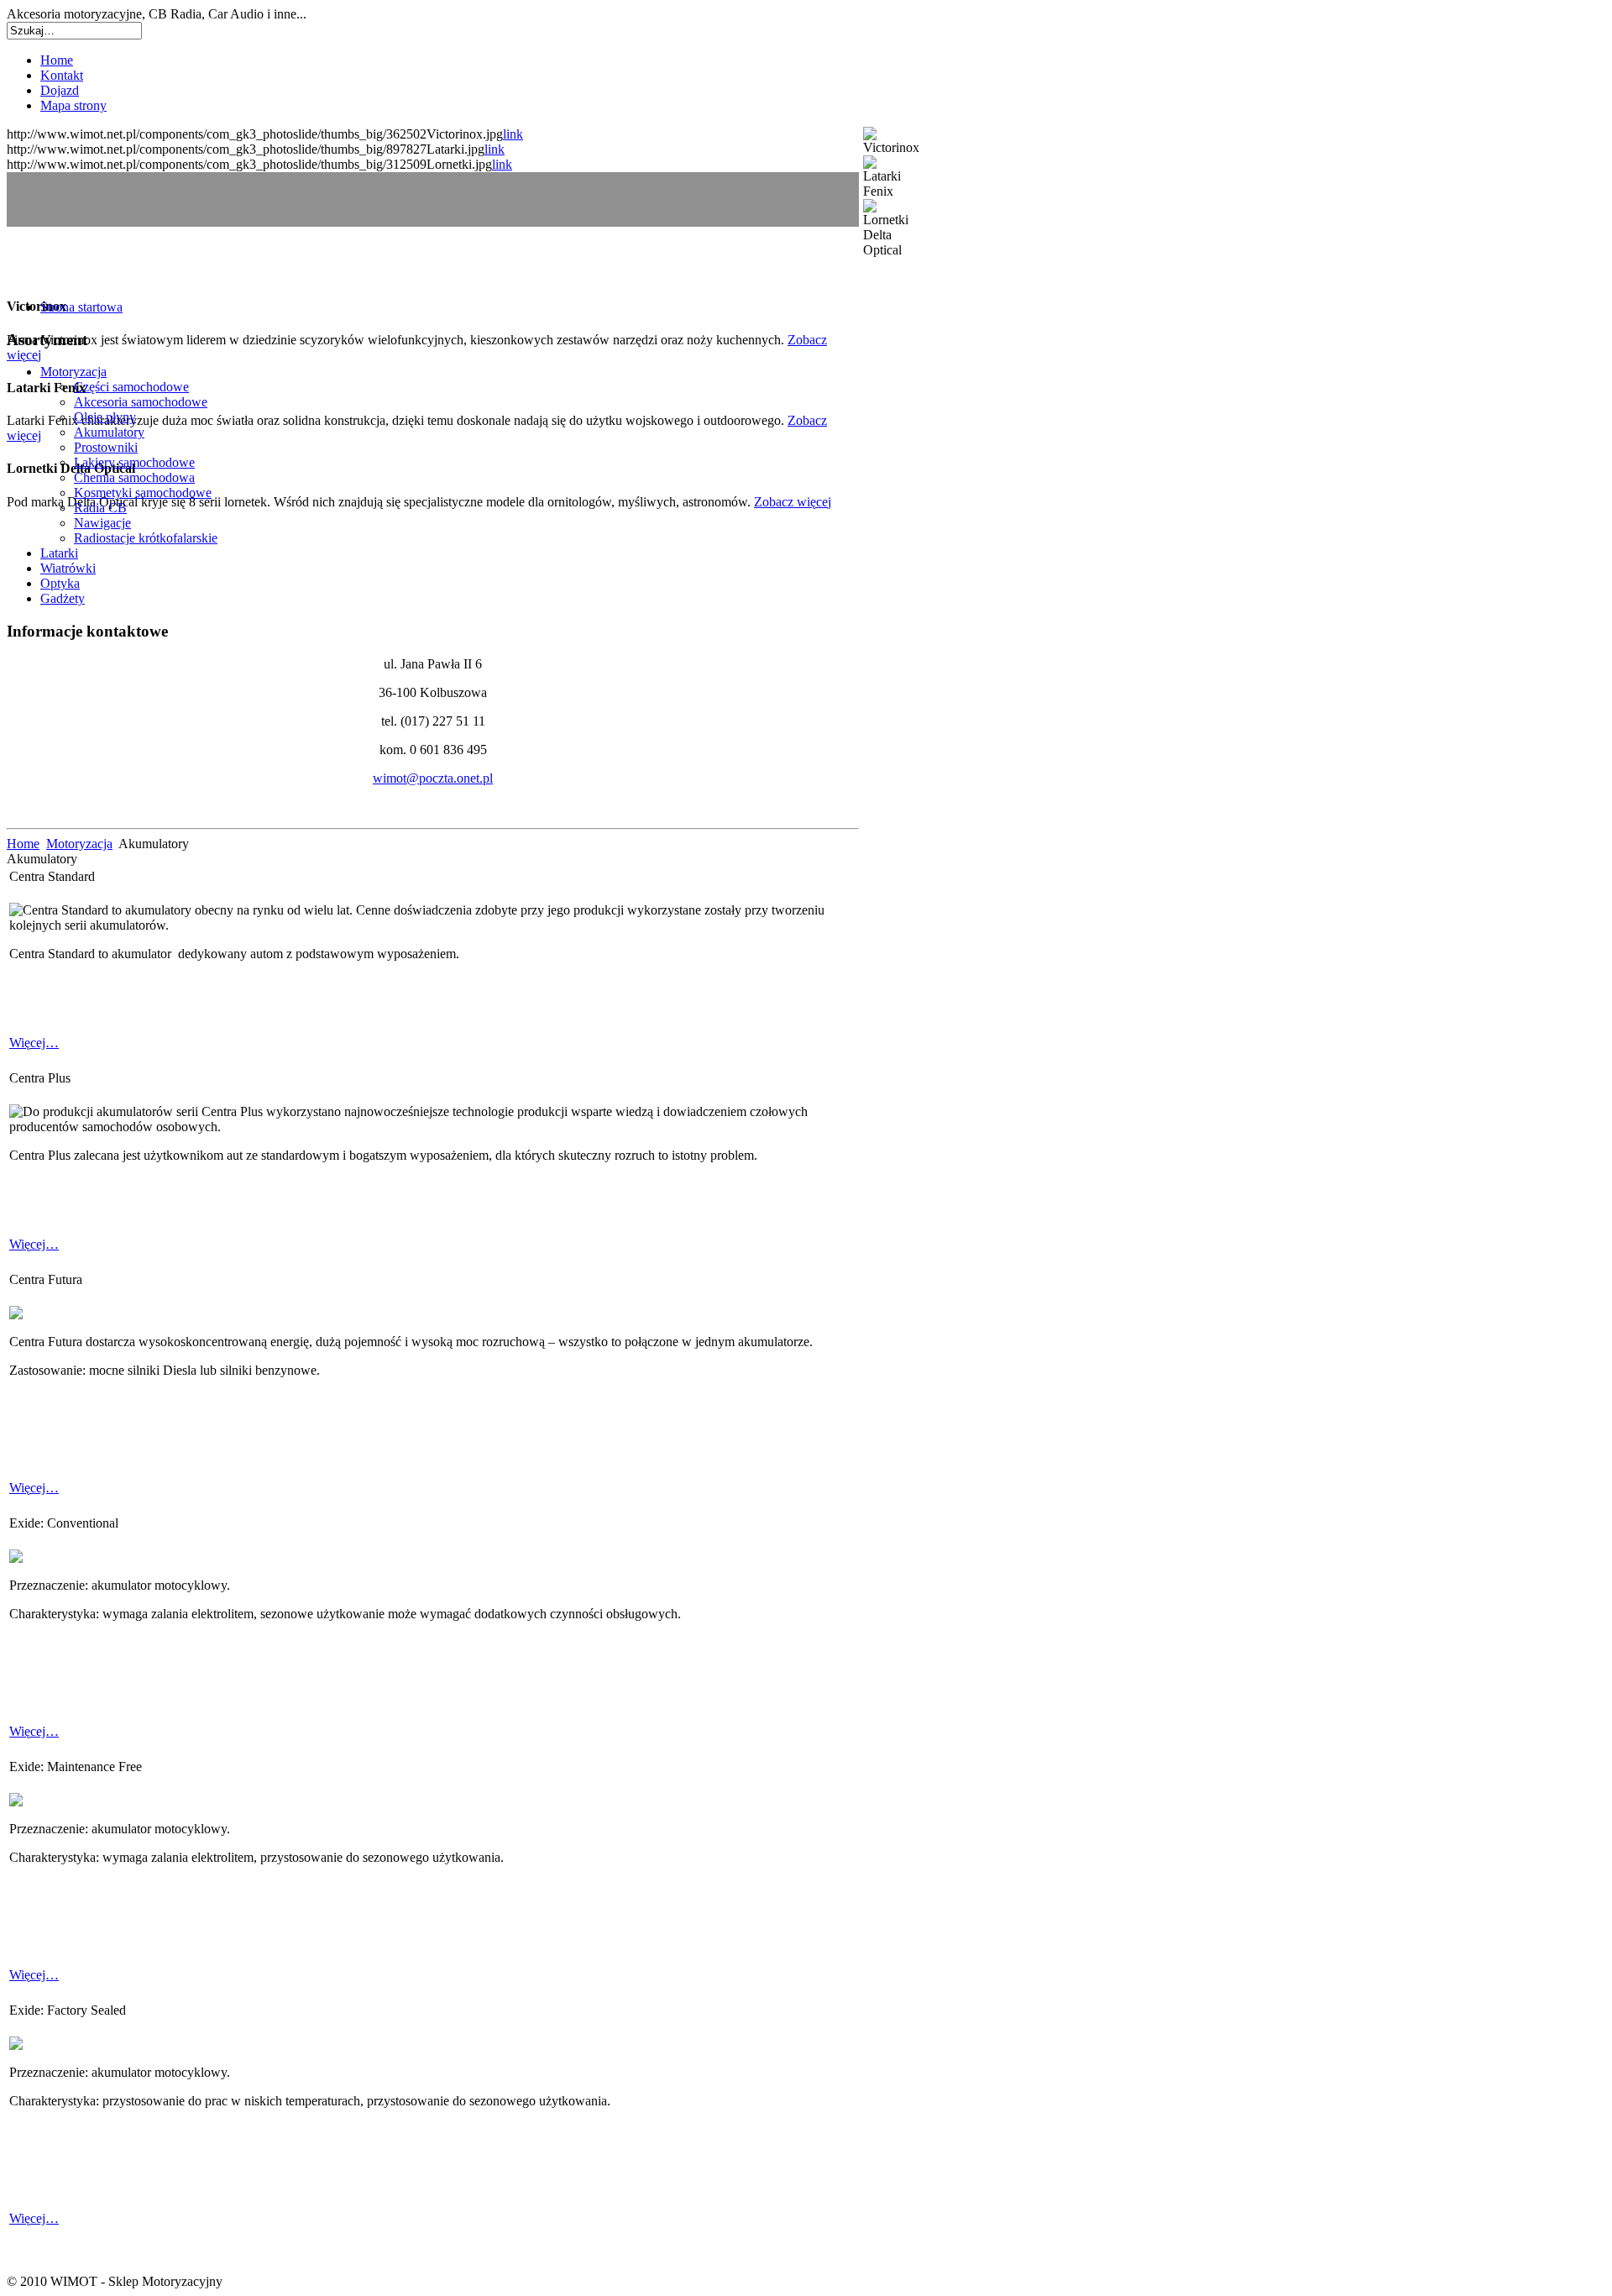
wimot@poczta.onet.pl (433, 778)
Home (23, 844)
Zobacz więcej (793, 502)
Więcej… (34, 1043)
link (513, 134)
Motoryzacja (79, 844)
